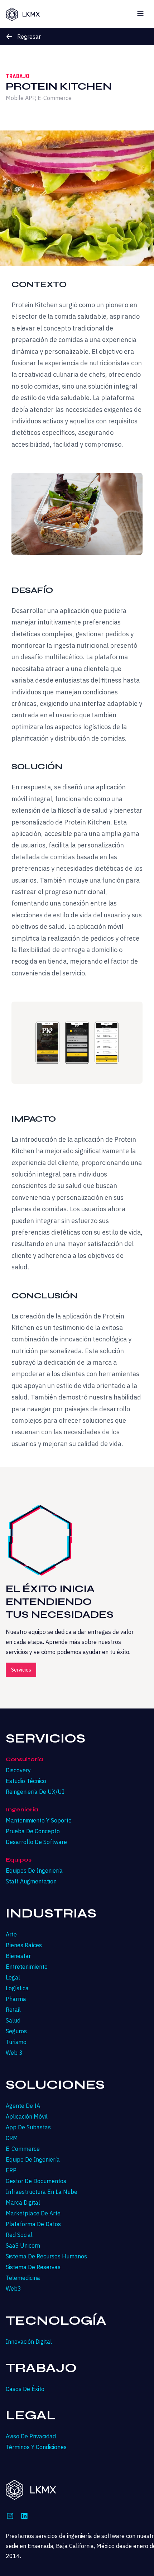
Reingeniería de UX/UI (35, 1792)
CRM (12, 2138)
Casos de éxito (25, 2389)
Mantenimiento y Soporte (39, 1820)
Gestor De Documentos (36, 2181)
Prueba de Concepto (33, 1831)
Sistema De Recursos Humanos (46, 2256)
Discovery (18, 1770)
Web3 (13, 2289)
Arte (11, 1934)
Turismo (16, 2042)
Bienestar (18, 1956)
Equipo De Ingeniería (33, 2159)
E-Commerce (23, 2149)
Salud (13, 2020)
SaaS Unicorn (23, 2245)
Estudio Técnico (26, 1781)
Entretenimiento (27, 1967)
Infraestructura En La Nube (42, 2192)
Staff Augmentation (31, 1881)
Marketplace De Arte (33, 2213)
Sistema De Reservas (33, 2267)
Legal (13, 1977)
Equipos (19, 1860)
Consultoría (24, 1759)
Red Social (19, 2235)
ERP (11, 2170)
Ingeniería (22, 1809)
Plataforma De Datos (33, 2224)
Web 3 (14, 2053)
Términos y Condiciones (36, 2447)
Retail (13, 2010)
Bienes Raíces (24, 1945)
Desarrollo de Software (36, 1842)
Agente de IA (23, 2106)
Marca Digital (23, 2202)
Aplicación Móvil (27, 2116)
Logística (17, 1988)
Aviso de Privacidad (31, 2436)
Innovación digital (29, 2342)
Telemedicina (23, 2278)
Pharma (16, 1999)
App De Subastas (28, 2127)
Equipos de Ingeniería (34, 1871)
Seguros (16, 2031)
